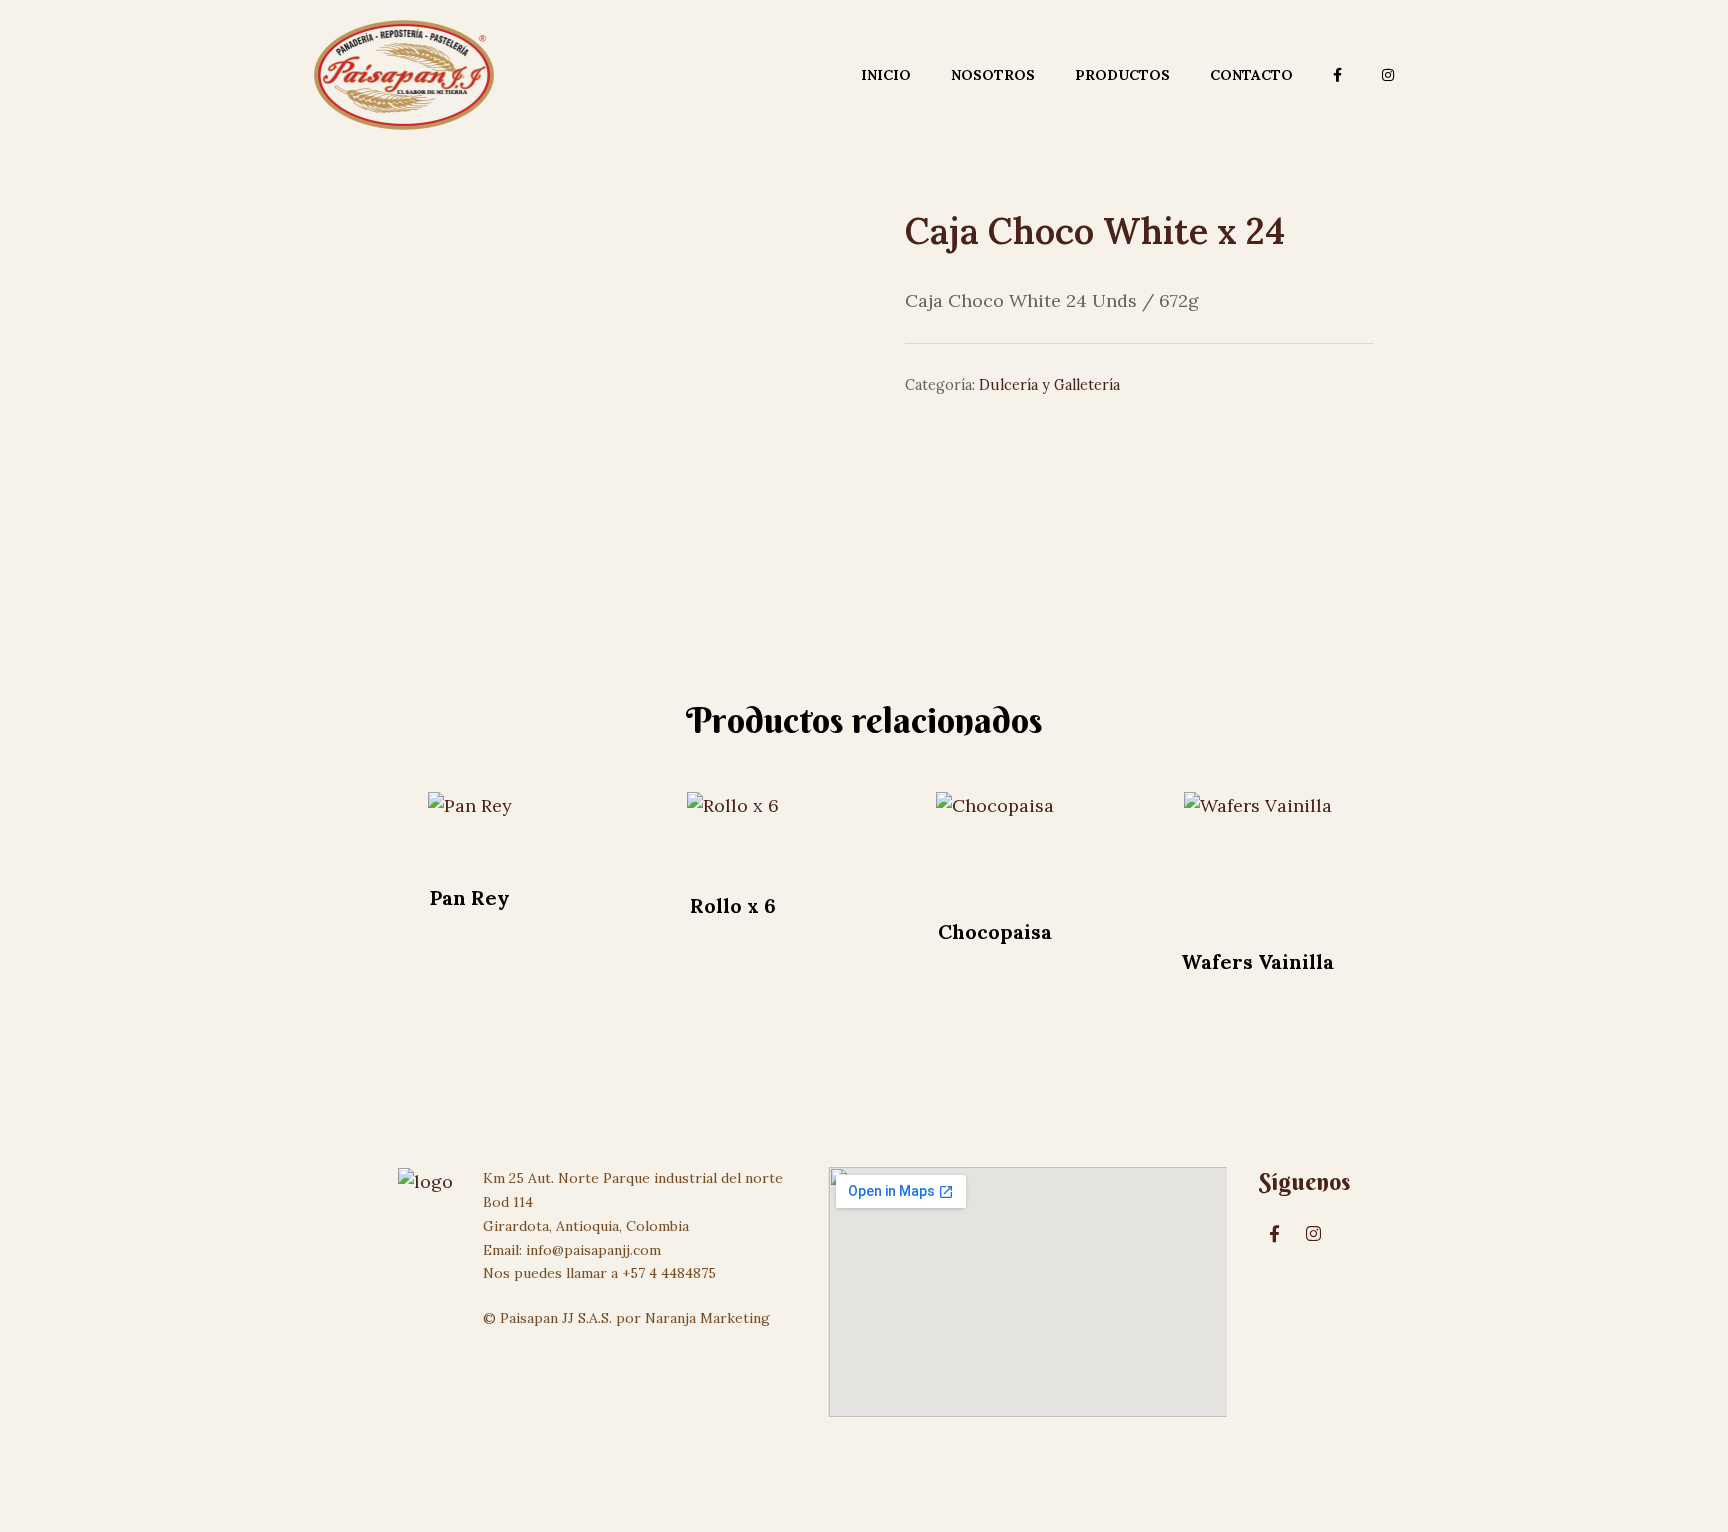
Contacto (1251, 75)
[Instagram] (1314, 1233)
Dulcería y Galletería (1049, 385)
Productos (1122, 75)
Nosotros (993, 75)
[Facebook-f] (1275, 1233)
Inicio (886, 75)
